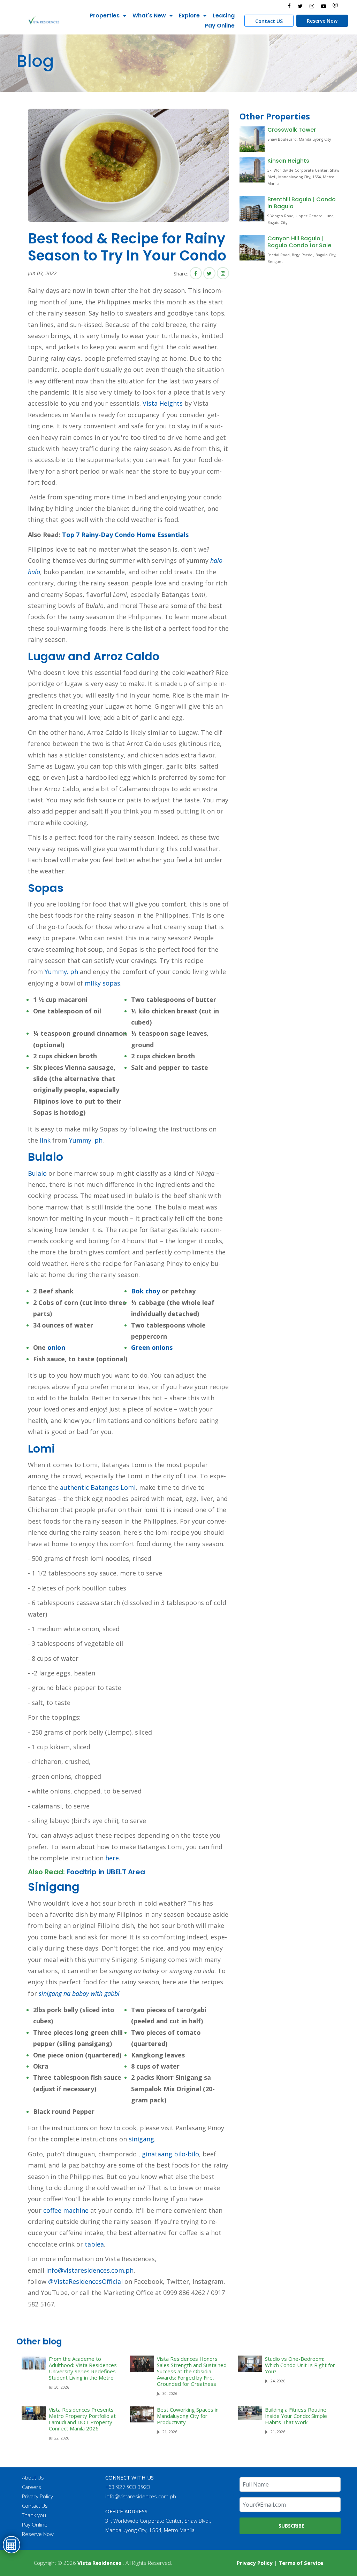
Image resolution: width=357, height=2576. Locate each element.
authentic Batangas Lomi (98, 1487)
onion (56, 1347)
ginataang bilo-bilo (170, 2154)
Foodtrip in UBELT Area (106, 1872)
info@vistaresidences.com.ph (90, 2270)
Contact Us (35, 2506)
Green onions (152, 1347)
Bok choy (146, 1291)
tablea (94, 2244)
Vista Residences (99, 2563)
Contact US (269, 21)
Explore (189, 15)
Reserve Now (322, 21)
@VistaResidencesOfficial (85, 2281)
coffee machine (66, 2210)
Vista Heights (163, 403)
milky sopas (102, 983)
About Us (33, 2477)
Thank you (34, 2515)
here (112, 1858)
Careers (32, 2487)
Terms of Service (301, 2563)
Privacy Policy (37, 2496)
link (45, 1140)
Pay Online (220, 26)
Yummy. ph (61, 972)
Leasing (224, 15)
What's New (149, 15)
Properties (105, 15)
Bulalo (37, 1173)
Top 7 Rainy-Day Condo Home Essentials (125, 535)
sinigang (141, 2139)
